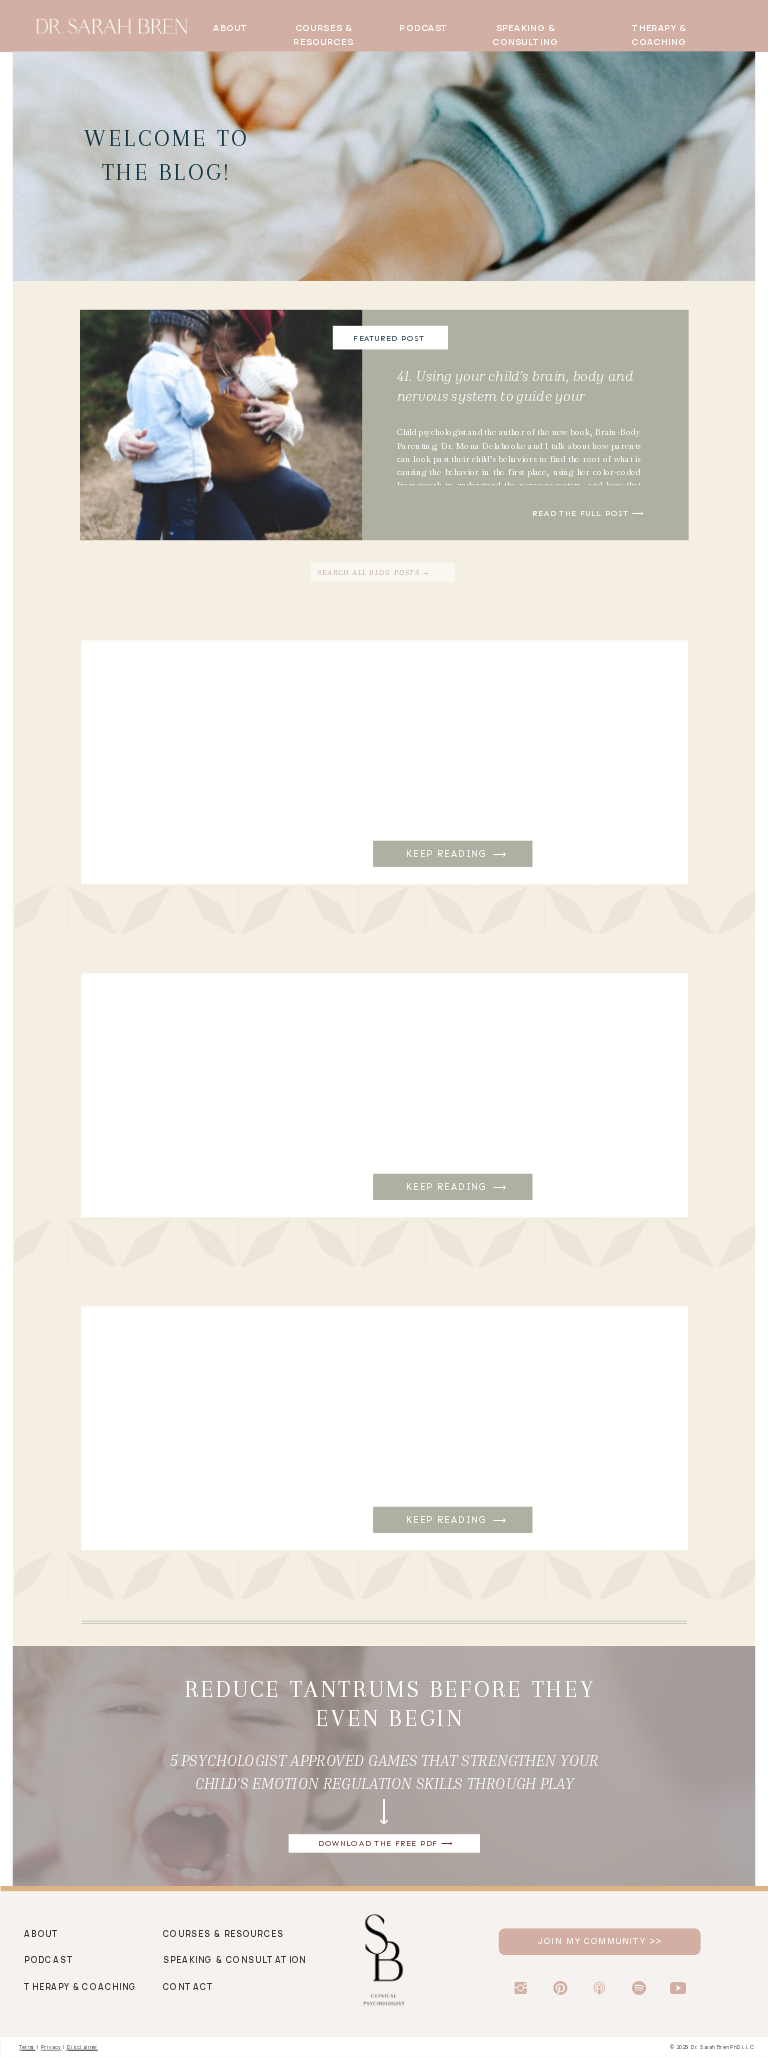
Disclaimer (82, 2046)
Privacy (51, 2046)
